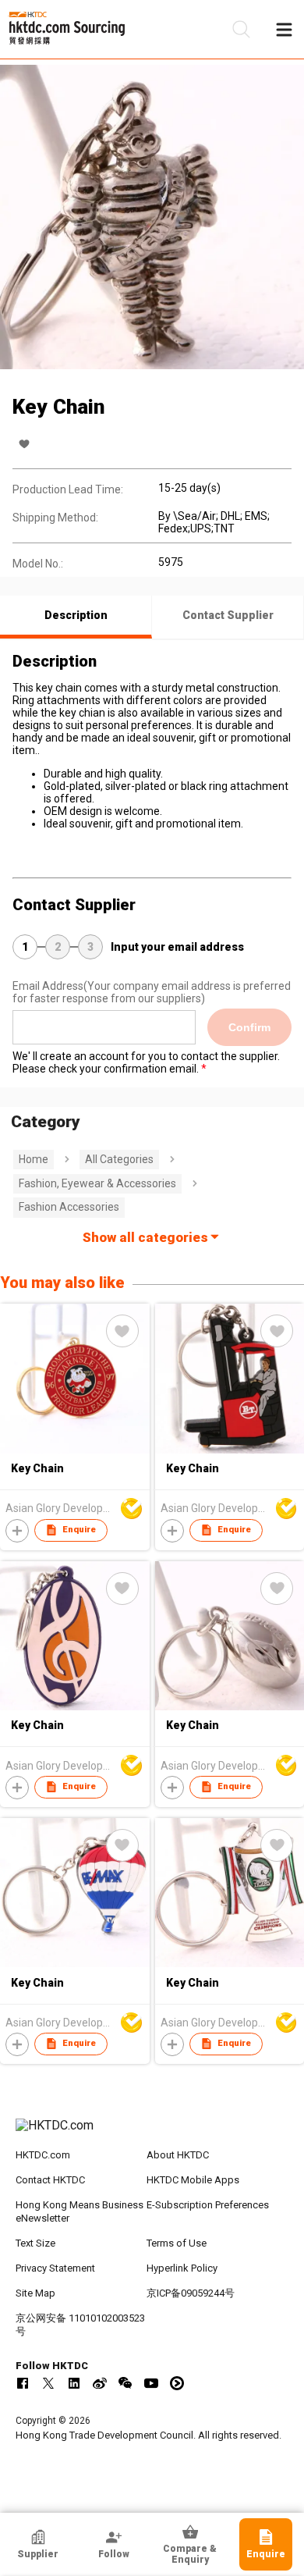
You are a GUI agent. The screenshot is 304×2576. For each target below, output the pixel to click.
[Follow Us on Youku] (177, 2383)
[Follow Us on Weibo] (100, 2383)
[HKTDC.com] (152, 2133)
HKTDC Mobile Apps (193, 2180)
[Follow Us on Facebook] (23, 2383)
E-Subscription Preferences (208, 2205)
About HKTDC (178, 2155)
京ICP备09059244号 (191, 2293)
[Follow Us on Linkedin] (74, 2383)
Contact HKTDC (50, 2180)
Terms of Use (177, 2243)
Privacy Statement (55, 2268)
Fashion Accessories (69, 1207)
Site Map (35, 2293)
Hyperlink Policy (182, 2268)
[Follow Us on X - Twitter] (48, 2383)
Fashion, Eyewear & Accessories (97, 1183)
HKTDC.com (43, 2155)
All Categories (119, 1159)
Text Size (35, 2243)
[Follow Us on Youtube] (151, 2383)
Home (34, 1159)
